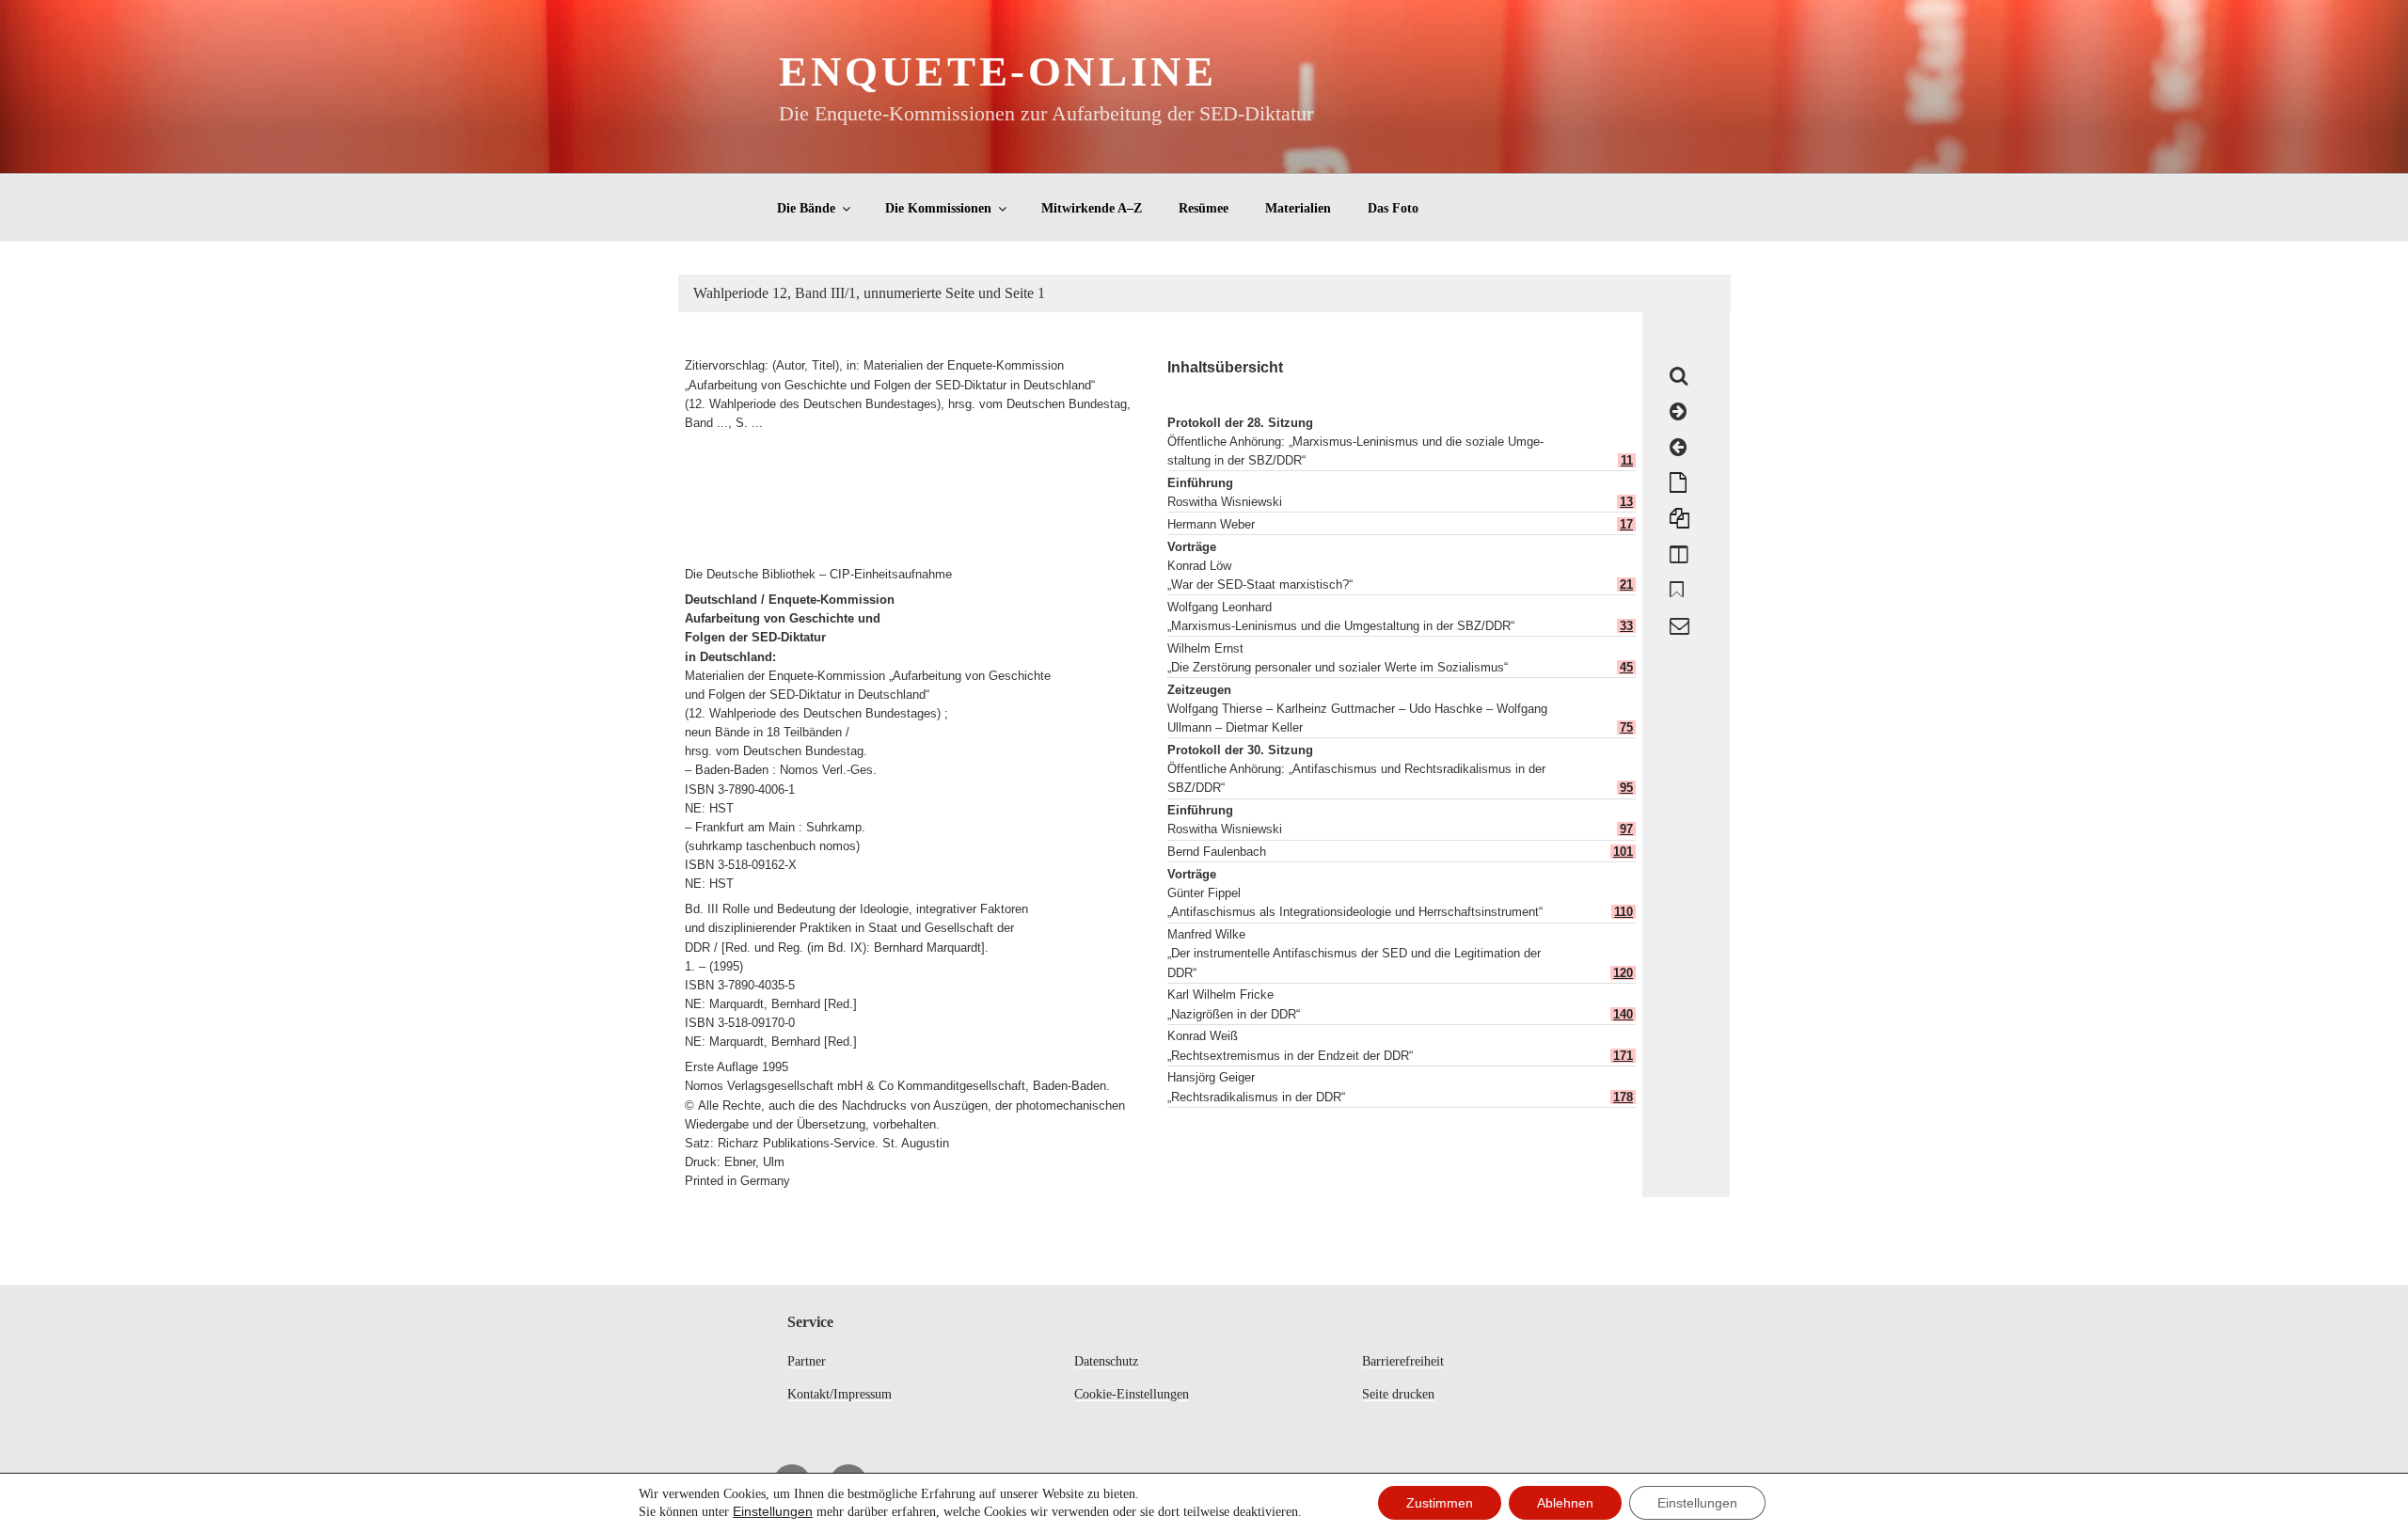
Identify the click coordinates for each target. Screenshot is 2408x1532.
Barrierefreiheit (1403, 1361)
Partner (807, 1361)
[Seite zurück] (1678, 448)
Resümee (1204, 208)
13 (1626, 502)
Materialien (1298, 208)
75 (1626, 727)
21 (1626, 584)
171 (1623, 1056)
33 (1626, 626)
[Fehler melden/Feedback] (1679, 625)
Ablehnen (1565, 1503)
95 (1626, 788)
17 (1626, 524)
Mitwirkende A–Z (1092, 208)
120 (1623, 973)
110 (1624, 912)
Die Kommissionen (938, 208)
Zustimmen (1440, 1503)
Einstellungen (773, 1511)
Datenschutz (1106, 1361)
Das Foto (1393, 208)
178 (1623, 1097)
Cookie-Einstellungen (1132, 1394)
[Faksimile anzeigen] (1679, 554)
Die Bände (806, 208)
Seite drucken (1398, 1394)
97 (1626, 829)
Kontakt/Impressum (840, 1394)
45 (1626, 667)
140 (1623, 1014)
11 (1627, 460)
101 (1623, 852)
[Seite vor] (1678, 412)
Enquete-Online (998, 71)
